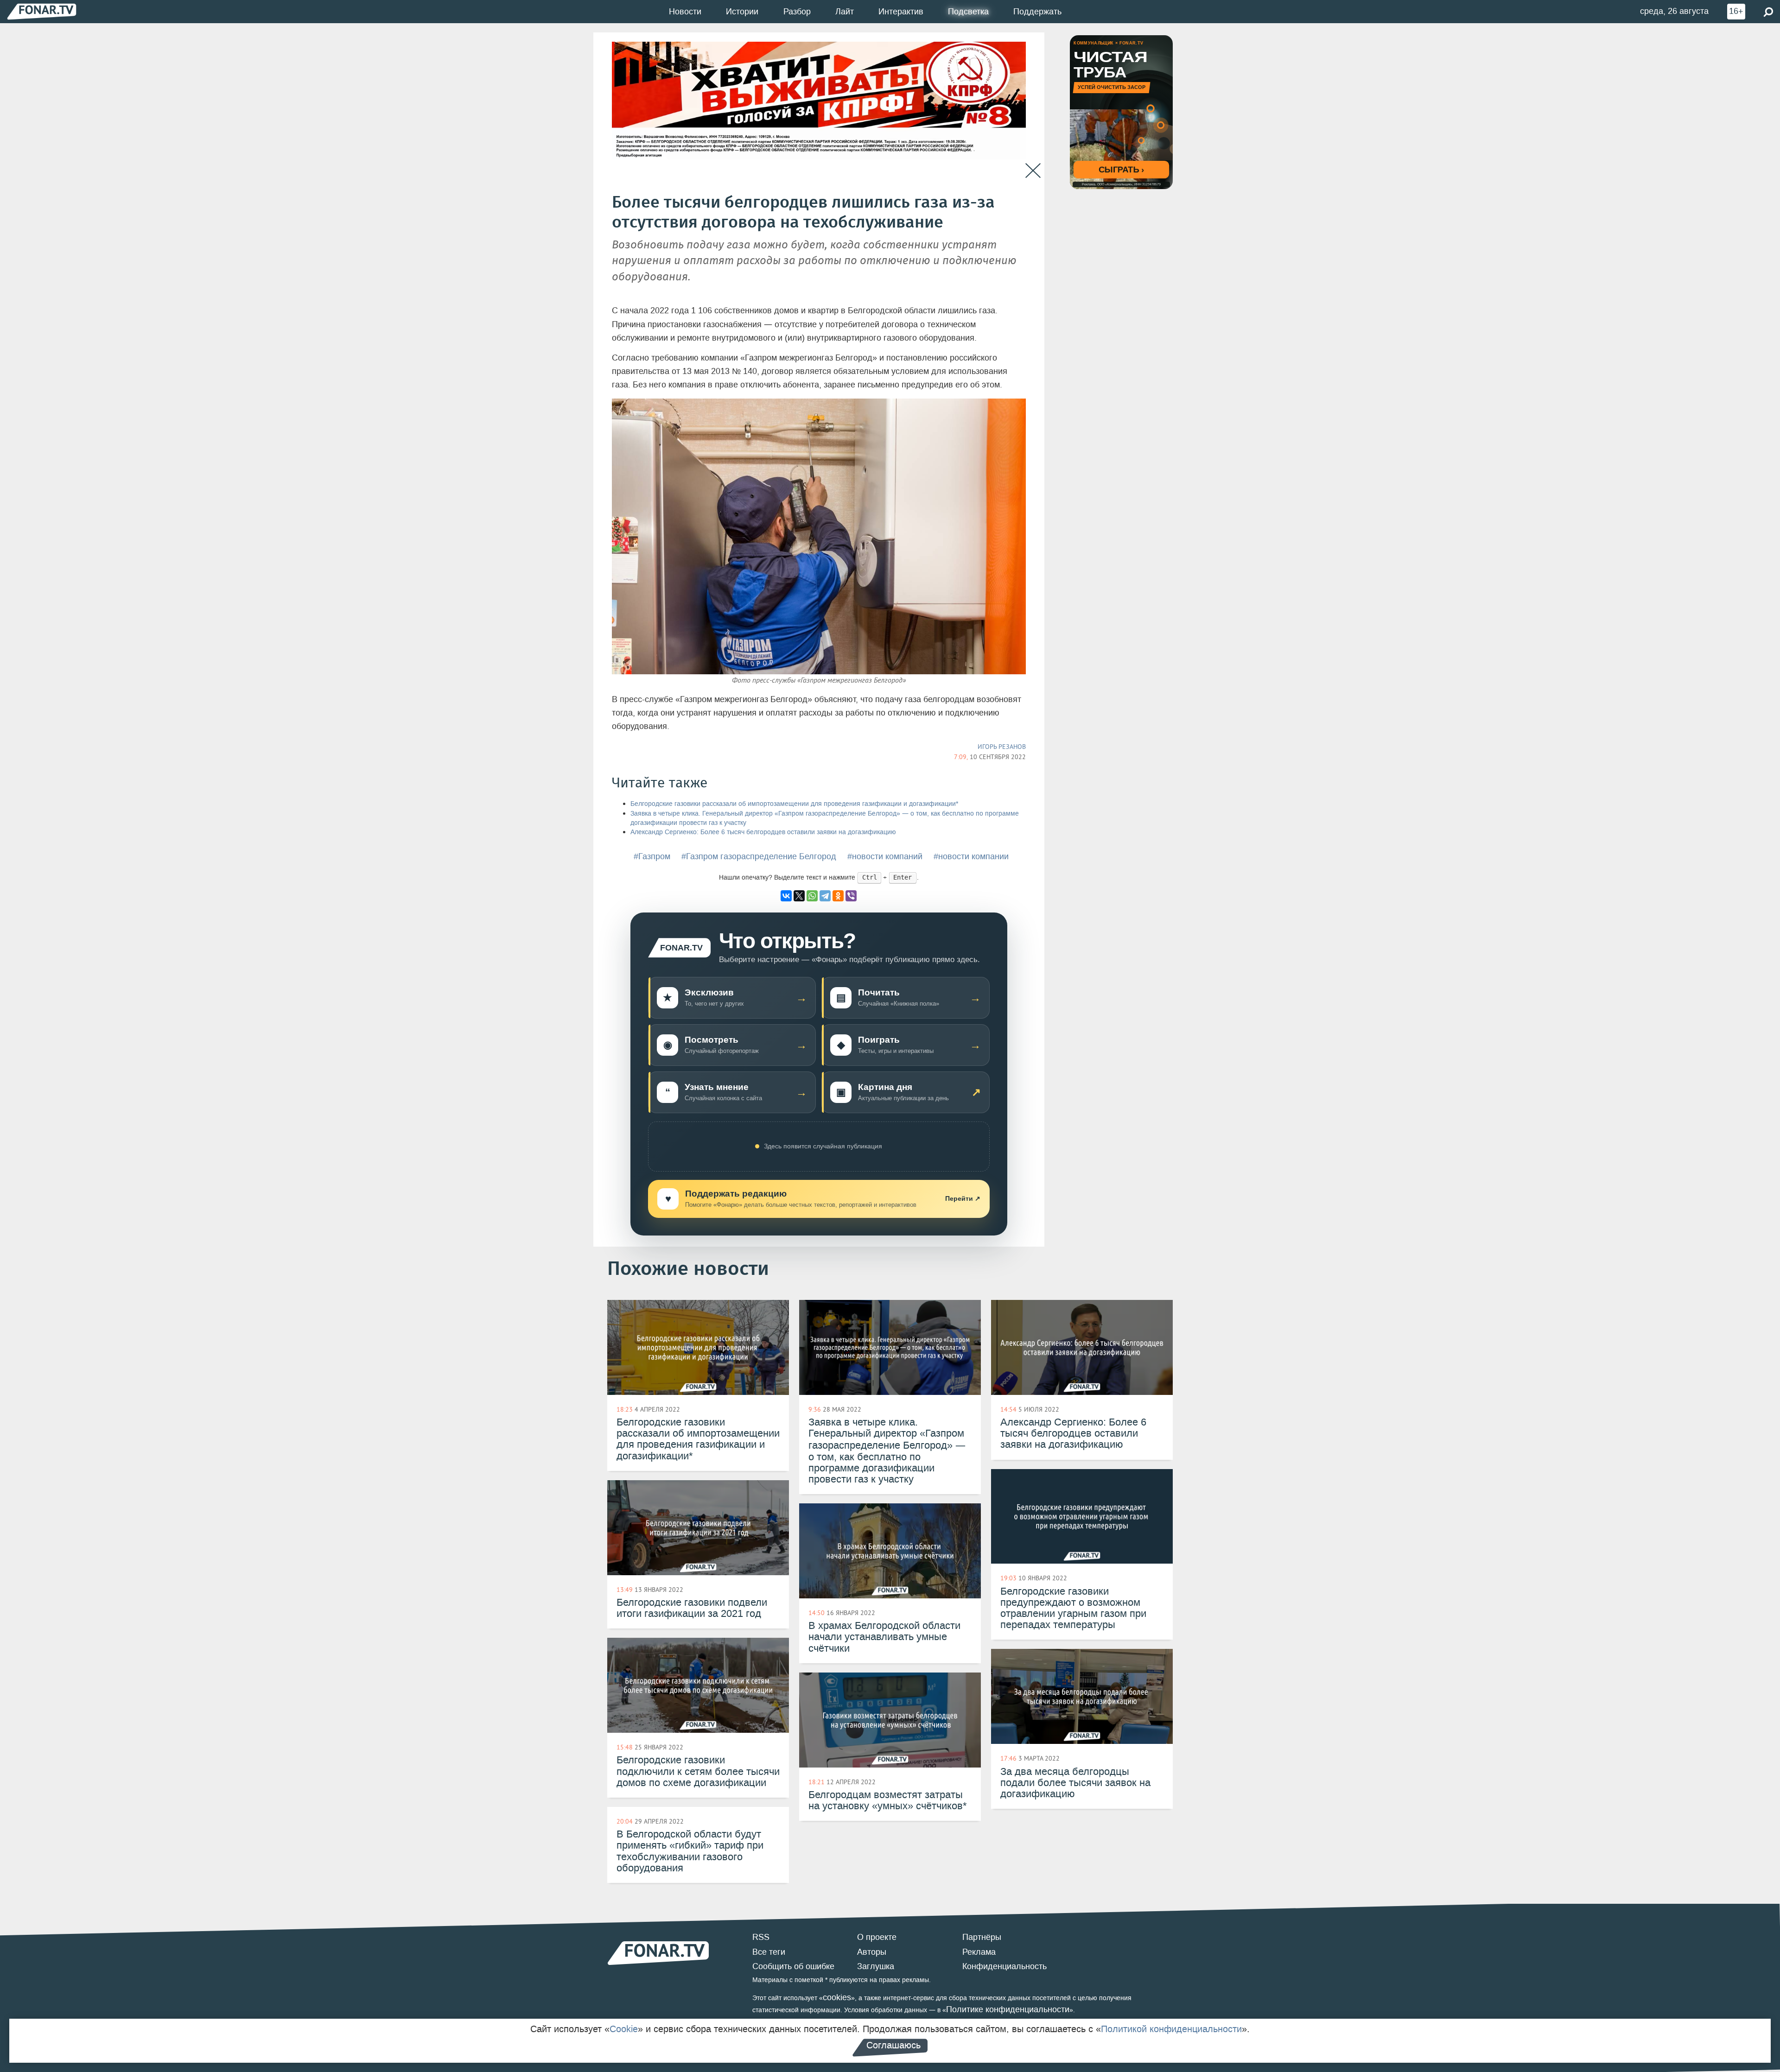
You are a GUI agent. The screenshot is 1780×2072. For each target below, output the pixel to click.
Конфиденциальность (1004, 1966)
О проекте (877, 1937)
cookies (837, 1997)
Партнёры (982, 1937)
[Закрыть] (1033, 171)
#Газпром (652, 856)
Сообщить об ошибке (793, 1966)
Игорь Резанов (1002, 747)
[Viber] (851, 896)
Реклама (979, 1952)
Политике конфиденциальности (1008, 2009)
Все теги (769, 1952)
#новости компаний (885, 856)
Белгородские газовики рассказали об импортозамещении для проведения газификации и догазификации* (794, 804)
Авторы (872, 1952)
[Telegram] (825, 896)
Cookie (624, 2029)
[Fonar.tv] (42, 11)
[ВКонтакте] (786, 896)
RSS (761, 1937)
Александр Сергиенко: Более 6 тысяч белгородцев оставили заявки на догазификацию (763, 832)
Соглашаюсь (893, 2045)
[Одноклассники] (838, 896)
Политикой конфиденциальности (1171, 2029)
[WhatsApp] (812, 896)
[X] (799, 896)
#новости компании (971, 856)
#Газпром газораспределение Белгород (759, 856)
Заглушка (876, 1966)
